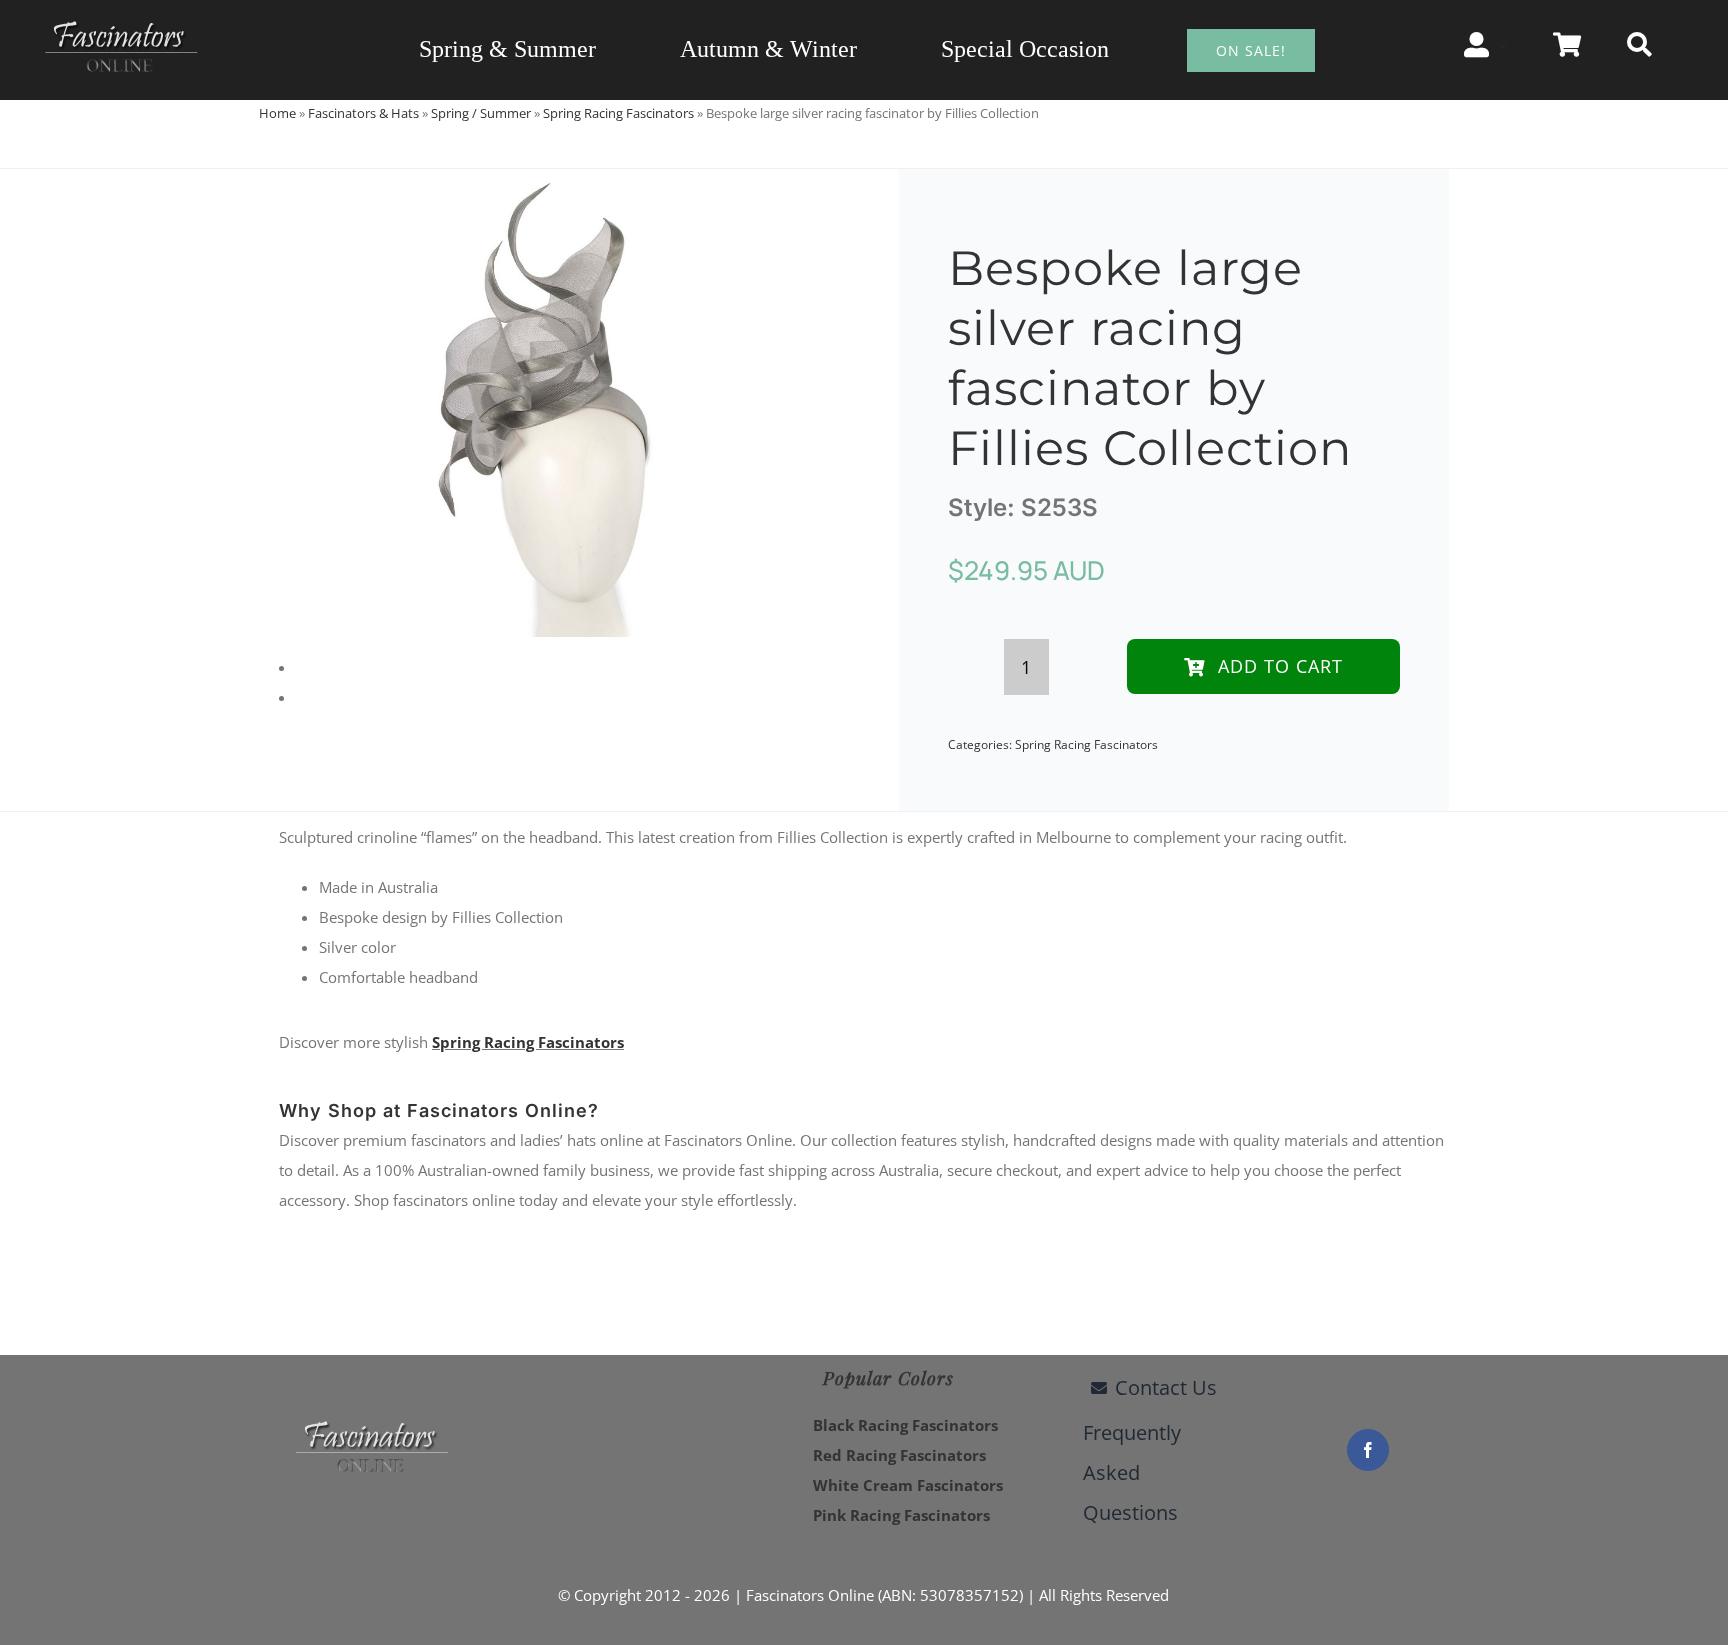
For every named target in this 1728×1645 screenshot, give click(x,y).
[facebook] (1368, 1450)
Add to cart (1280, 666)
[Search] (1639, 45)
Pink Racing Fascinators (901, 1515)
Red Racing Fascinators (899, 1455)
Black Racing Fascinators (905, 1425)
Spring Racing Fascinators (618, 113)
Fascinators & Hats (363, 113)
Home (277, 113)
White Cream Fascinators (908, 1485)
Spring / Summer (481, 113)
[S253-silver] (548, 403)
